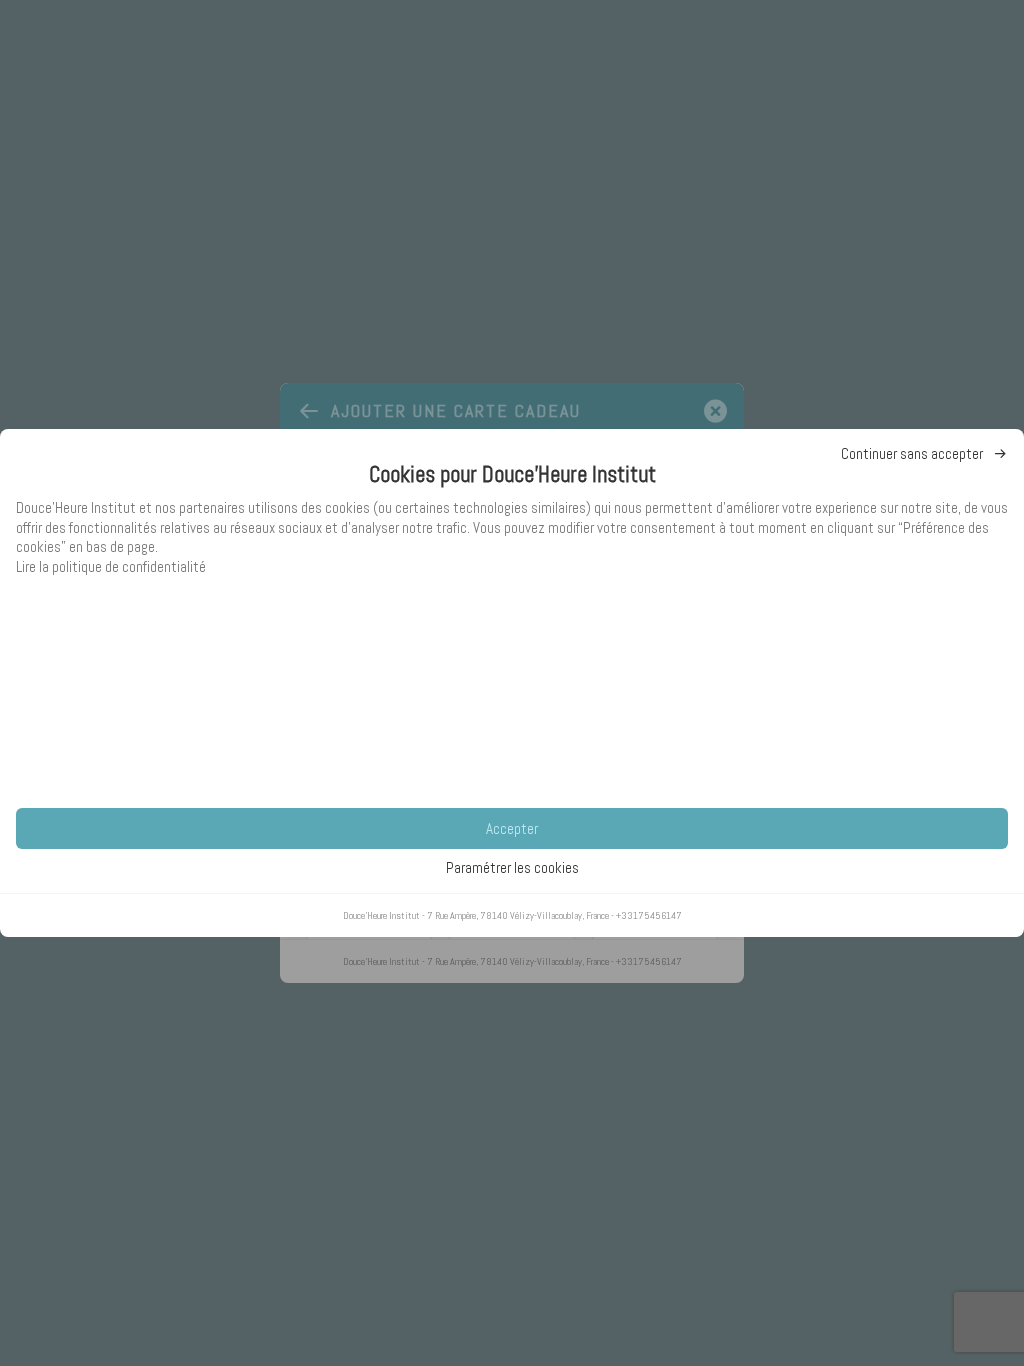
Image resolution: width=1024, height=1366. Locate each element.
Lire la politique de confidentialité (111, 566)
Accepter (512, 828)
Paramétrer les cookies (512, 867)
